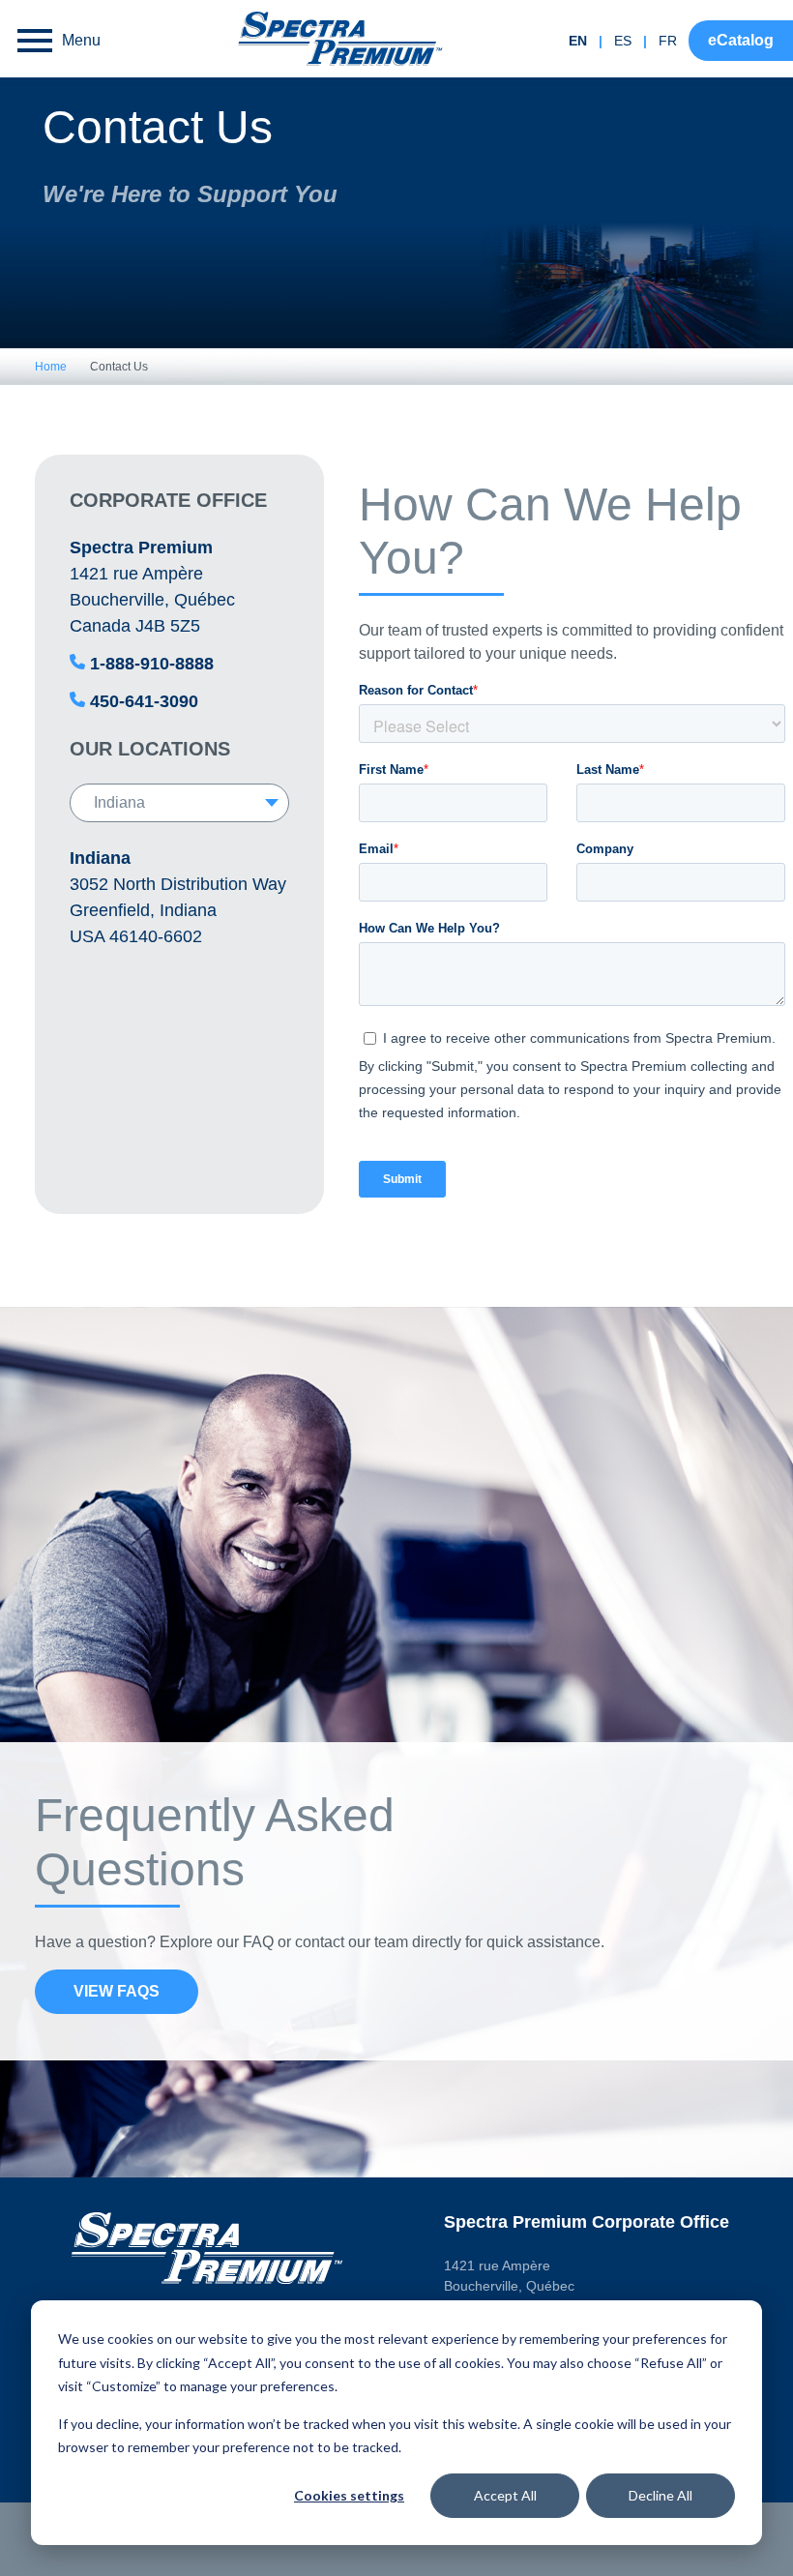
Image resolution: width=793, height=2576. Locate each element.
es (623, 41)
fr (668, 41)
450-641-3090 (144, 701)
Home (51, 367)
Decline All (661, 2495)
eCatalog (741, 40)
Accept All (505, 2495)
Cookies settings (349, 2495)
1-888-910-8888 (152, 664)
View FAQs (117, 1991)
